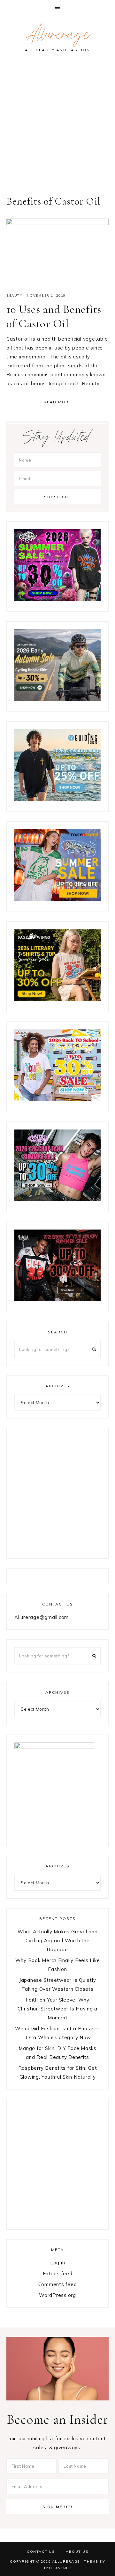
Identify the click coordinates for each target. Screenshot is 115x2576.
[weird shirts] (57, 599)
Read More (58, 402)
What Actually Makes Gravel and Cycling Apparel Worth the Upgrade (58, 1941)
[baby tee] (57, 1199)
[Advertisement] (57, 128)
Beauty (14, 296)
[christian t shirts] (57, 799)
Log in (58, 2263)
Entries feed (58, 2273)
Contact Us (41, 2551)
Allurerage (57, 37)
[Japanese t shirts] (57, 899)
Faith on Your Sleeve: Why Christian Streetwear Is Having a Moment (57, 2009)
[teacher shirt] (57, 1099)
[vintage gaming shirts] (57, 1299)
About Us (77, 2551)
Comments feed (58, 2284)
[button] (57, 7)
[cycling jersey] (57, 699)
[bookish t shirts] (57, 999)
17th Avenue (58, 2568)
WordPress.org (57, 2295)
